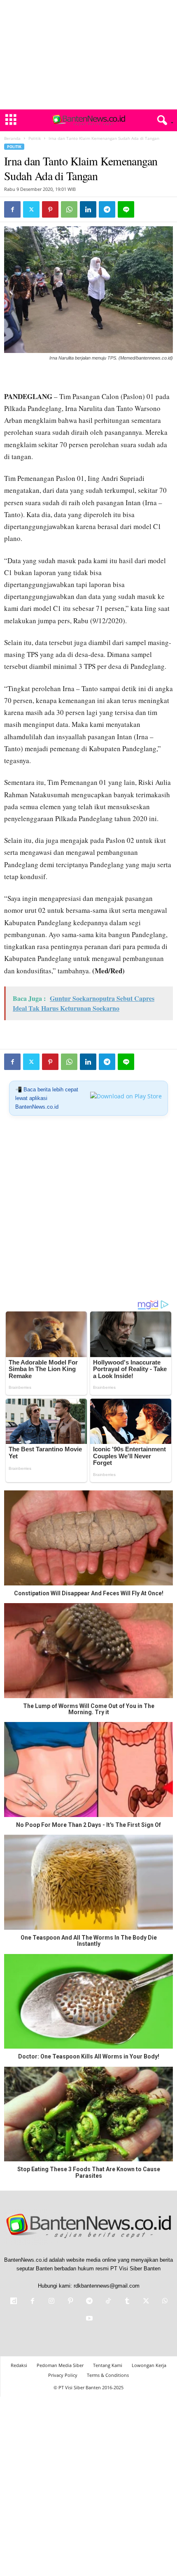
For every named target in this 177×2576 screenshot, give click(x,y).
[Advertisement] (88, 55)
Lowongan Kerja (149, 2365)
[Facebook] (12, 209)
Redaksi (19, 2365)
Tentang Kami (108, 2365)
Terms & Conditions (108, 2375)
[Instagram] (51, 2302)
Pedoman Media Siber (60, 2365)
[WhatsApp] (69, 209)
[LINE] (126, 209)
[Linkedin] (88, 209)
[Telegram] (107, 209)
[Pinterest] (50, 209)
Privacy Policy (63, 2375)
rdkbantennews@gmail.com (107, 2286)
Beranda (12, 138)
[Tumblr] (127, 2302)
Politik (35, 138)
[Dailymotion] (14, 2302)
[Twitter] (31, 209)
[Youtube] (88, 2319)
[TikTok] (108, 2302)
